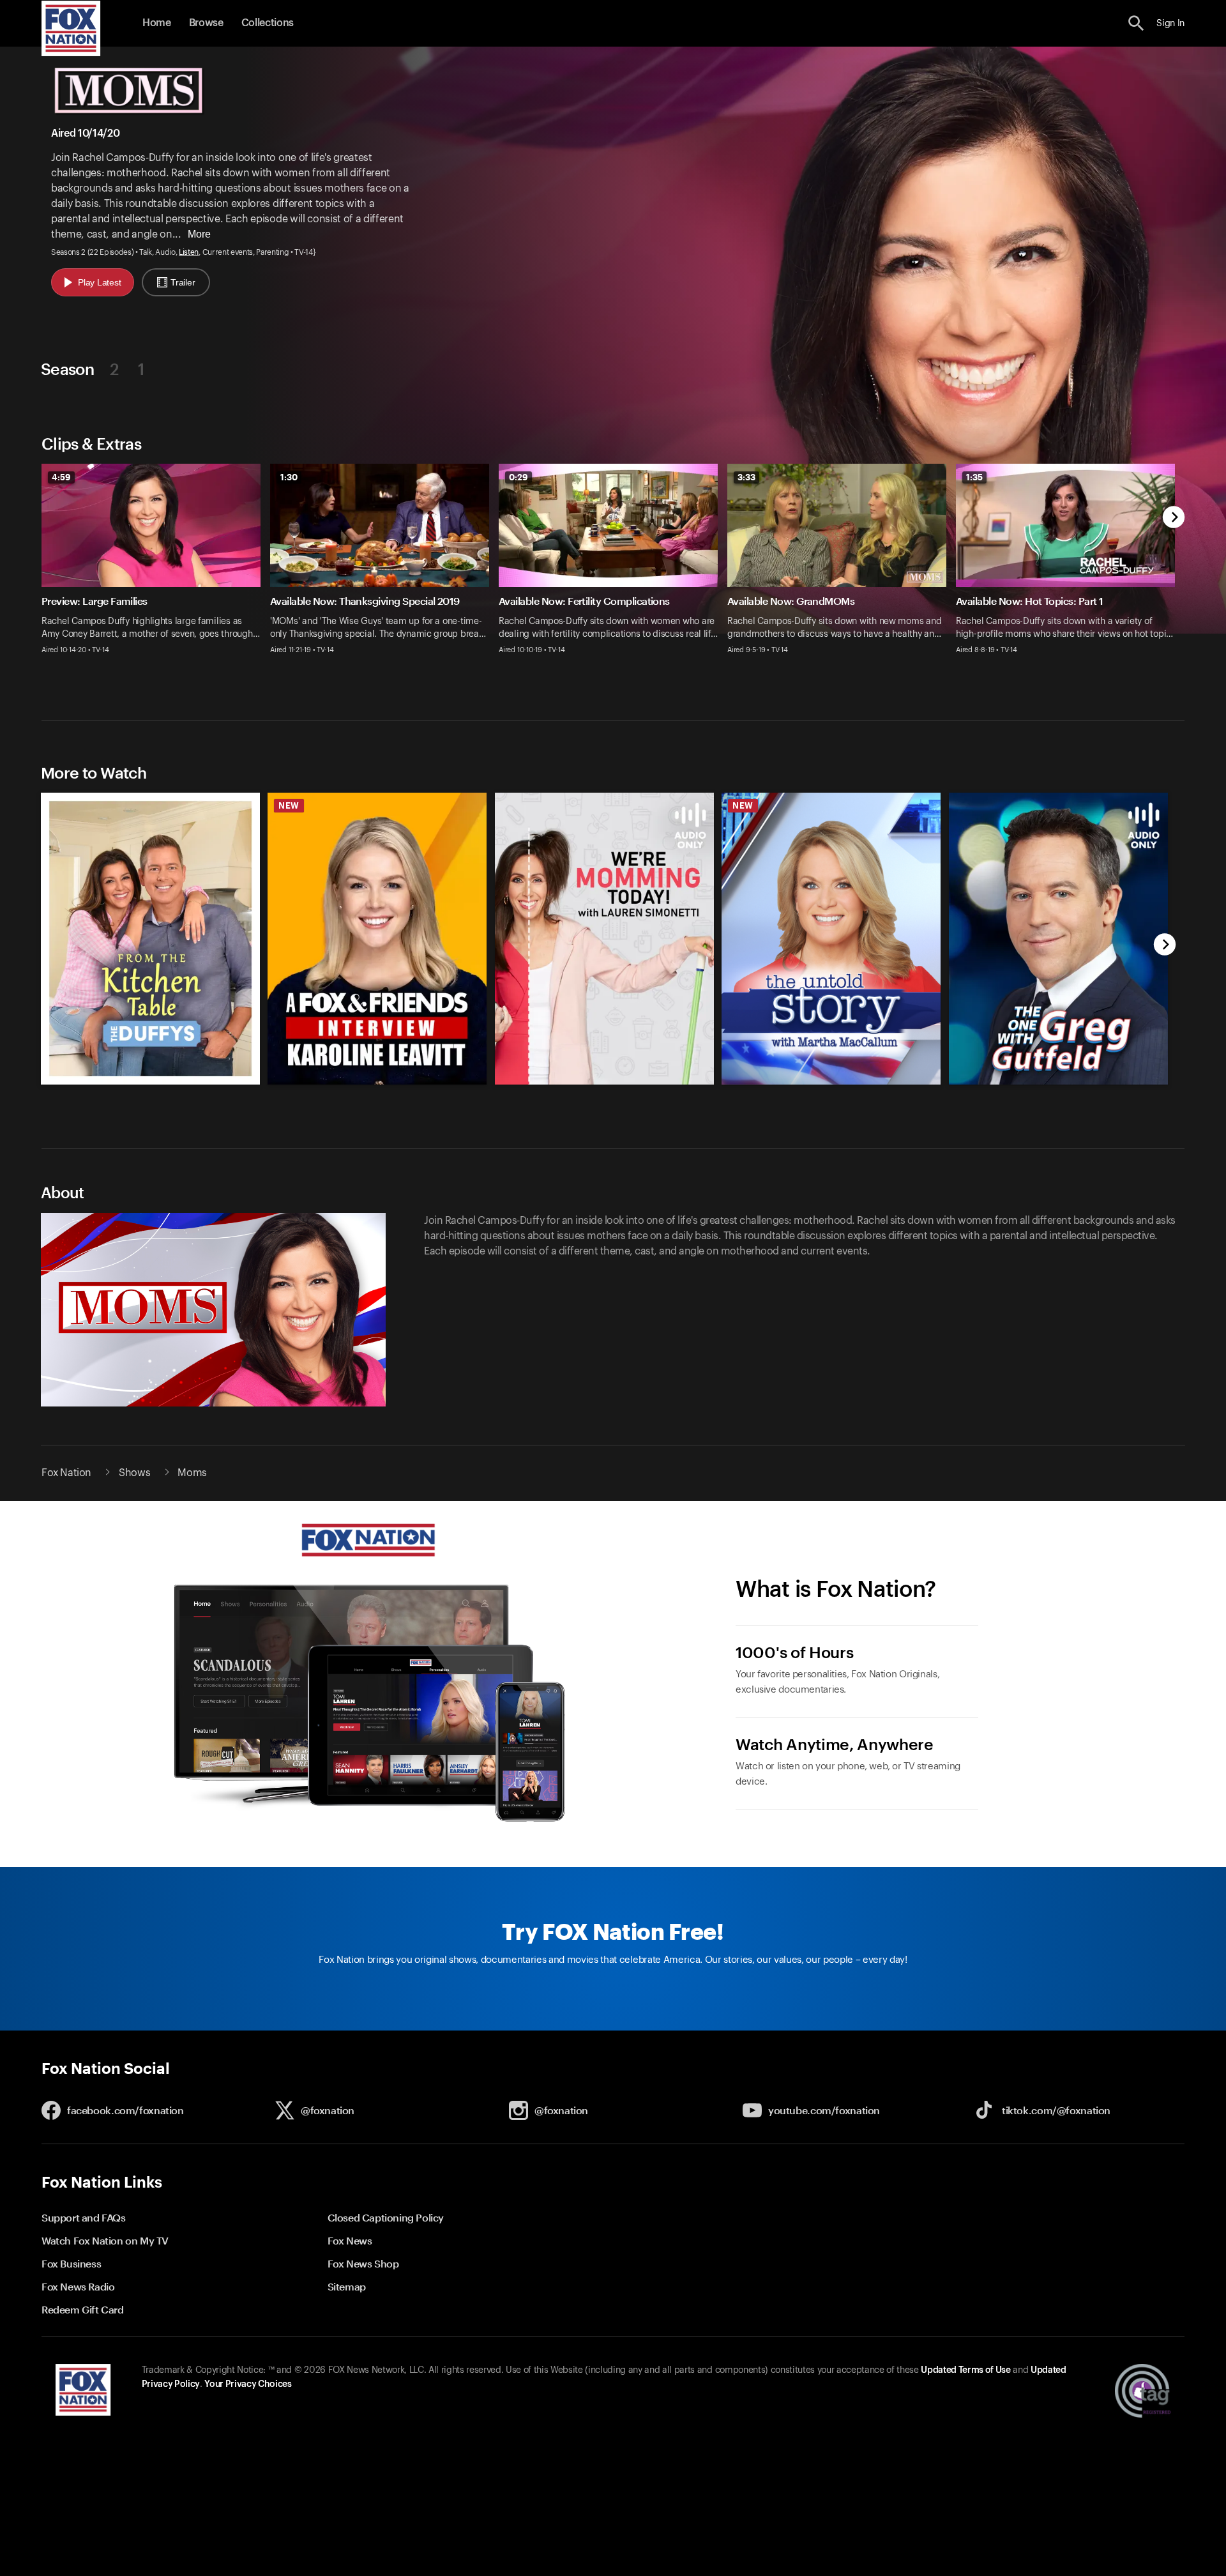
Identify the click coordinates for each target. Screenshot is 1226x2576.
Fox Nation (66, 1473)
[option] (156, 573)
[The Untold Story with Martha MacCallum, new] (831, 1081)
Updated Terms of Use (965, 2370)
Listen (189, 252)
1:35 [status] (974, 477)
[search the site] (1136, 23)
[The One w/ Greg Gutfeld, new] (1058, 1081)
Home (157, 23)
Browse (206, 23)
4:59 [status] (61, 477)
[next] (1174, 518)
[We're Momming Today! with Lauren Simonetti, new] (604, 1081)
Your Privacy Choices (248, 2384)
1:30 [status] (289, 477)
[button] (1136, 23)
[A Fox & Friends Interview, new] (377, 1081)
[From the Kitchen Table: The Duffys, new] (150, 1081)
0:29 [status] (518, 477)
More (199, 234)
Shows (134, 1473)
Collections (268, 23)
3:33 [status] (746, 477)
